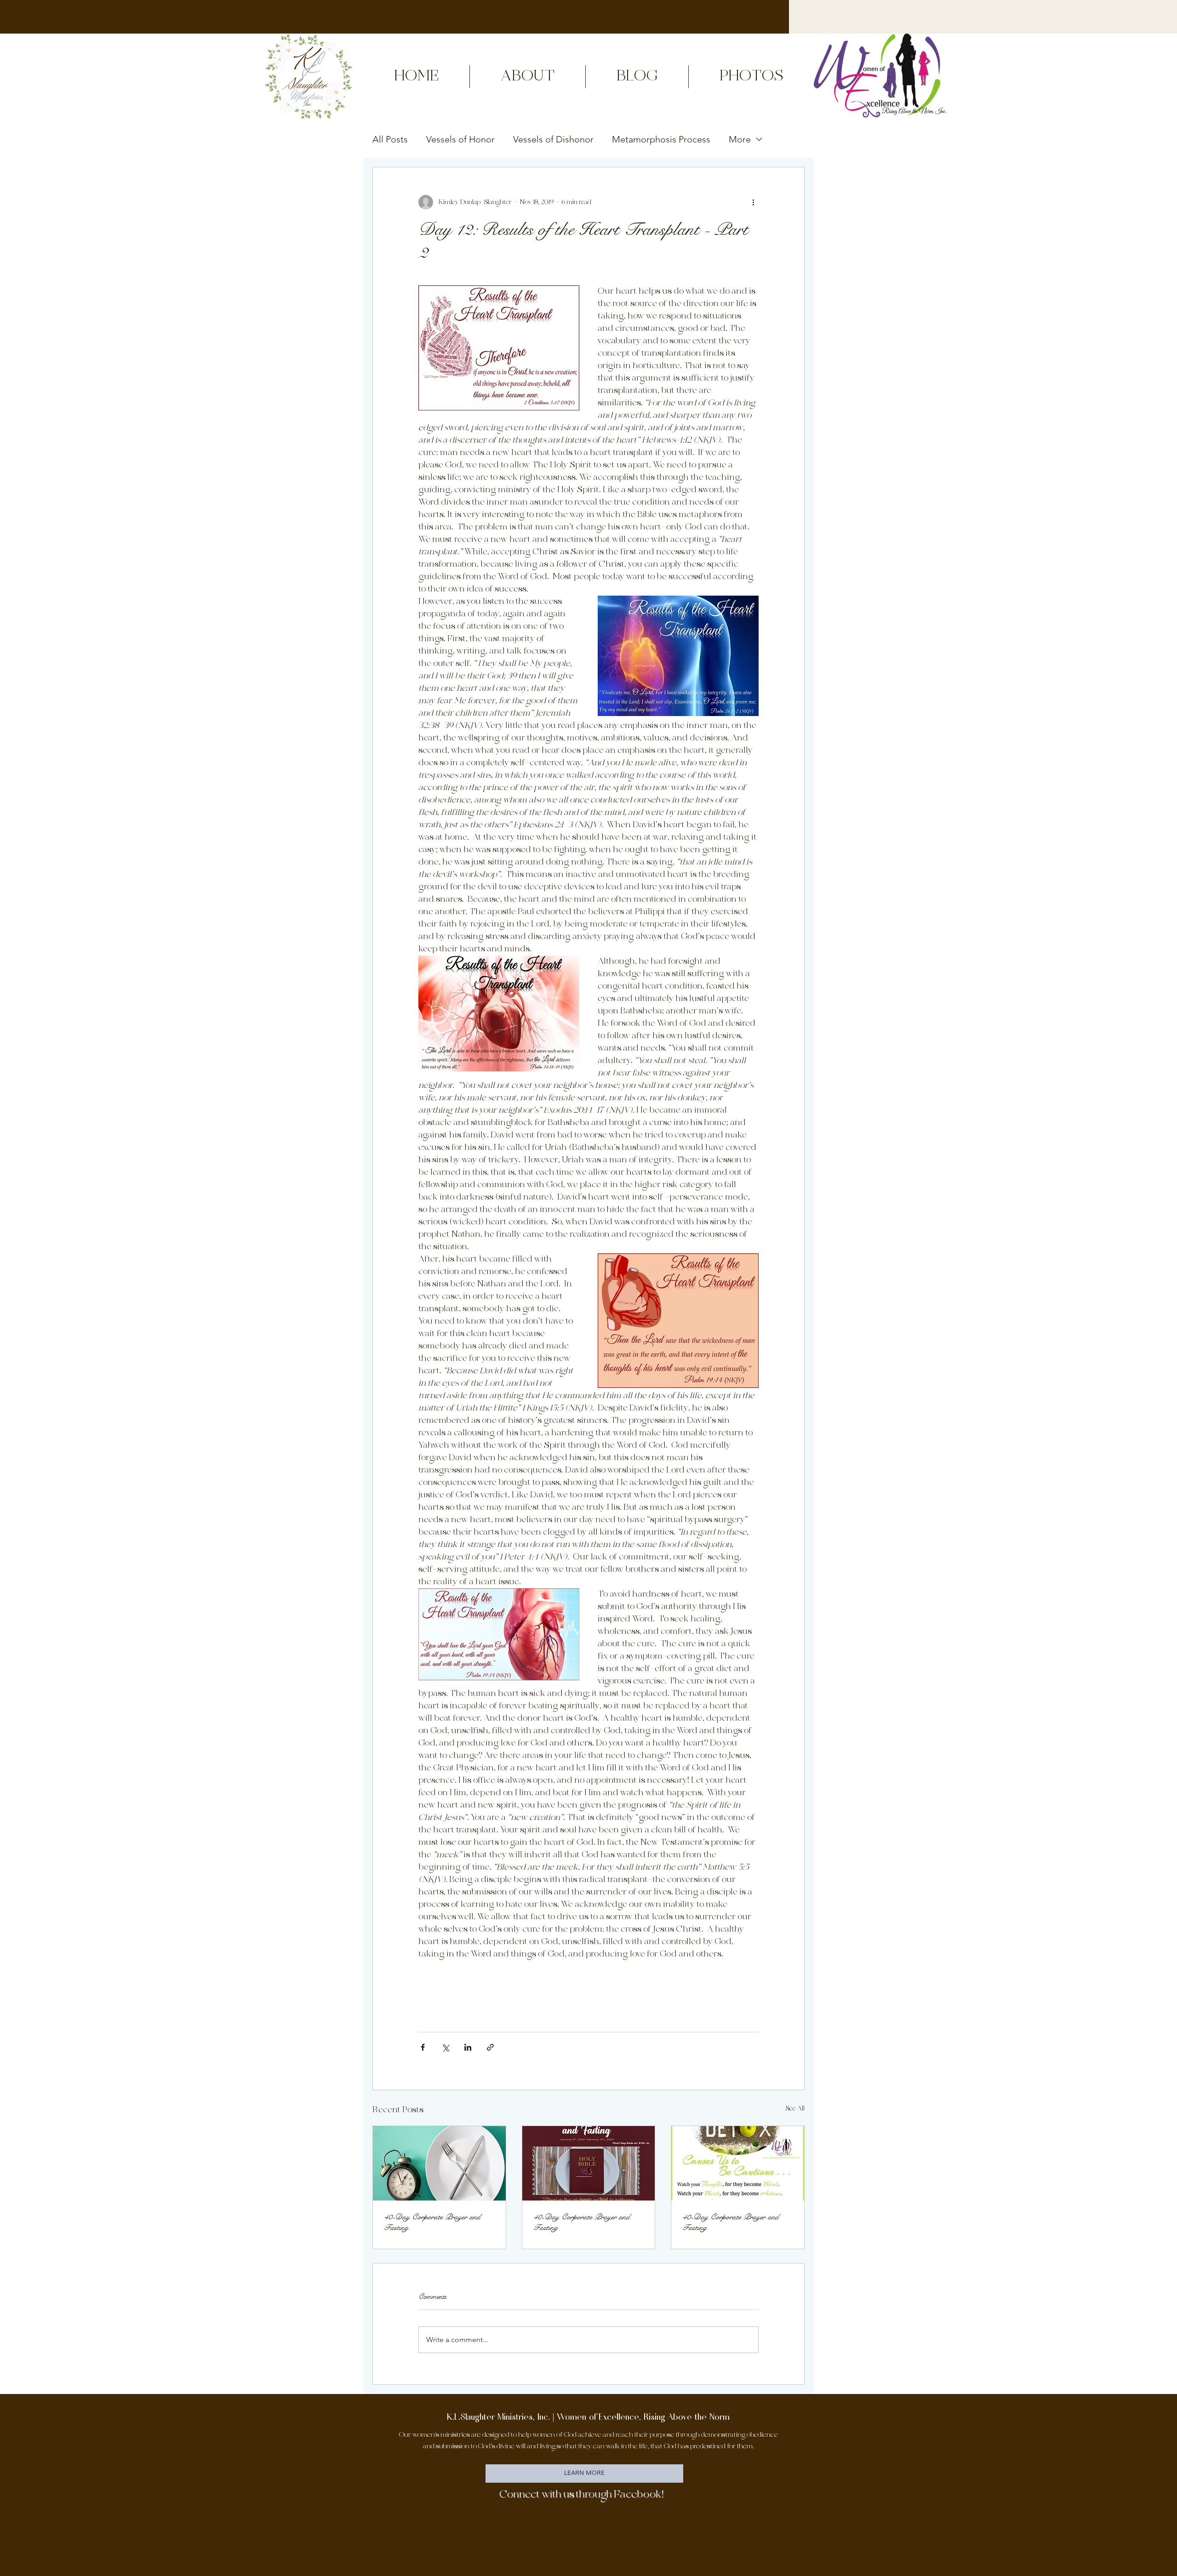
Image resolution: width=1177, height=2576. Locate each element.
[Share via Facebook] (423, 2047)
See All (795, 2109)
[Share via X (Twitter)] (445, 2047)
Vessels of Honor (460, 139)
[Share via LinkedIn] (468, 2047)
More (740, 139)
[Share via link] (490, 2047)
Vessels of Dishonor (553, 139)
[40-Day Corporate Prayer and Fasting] (439, 2163)
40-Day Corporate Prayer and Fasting (432, 2222)
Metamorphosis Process (661, 139)
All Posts (390, 139)
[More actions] (753, 202)
